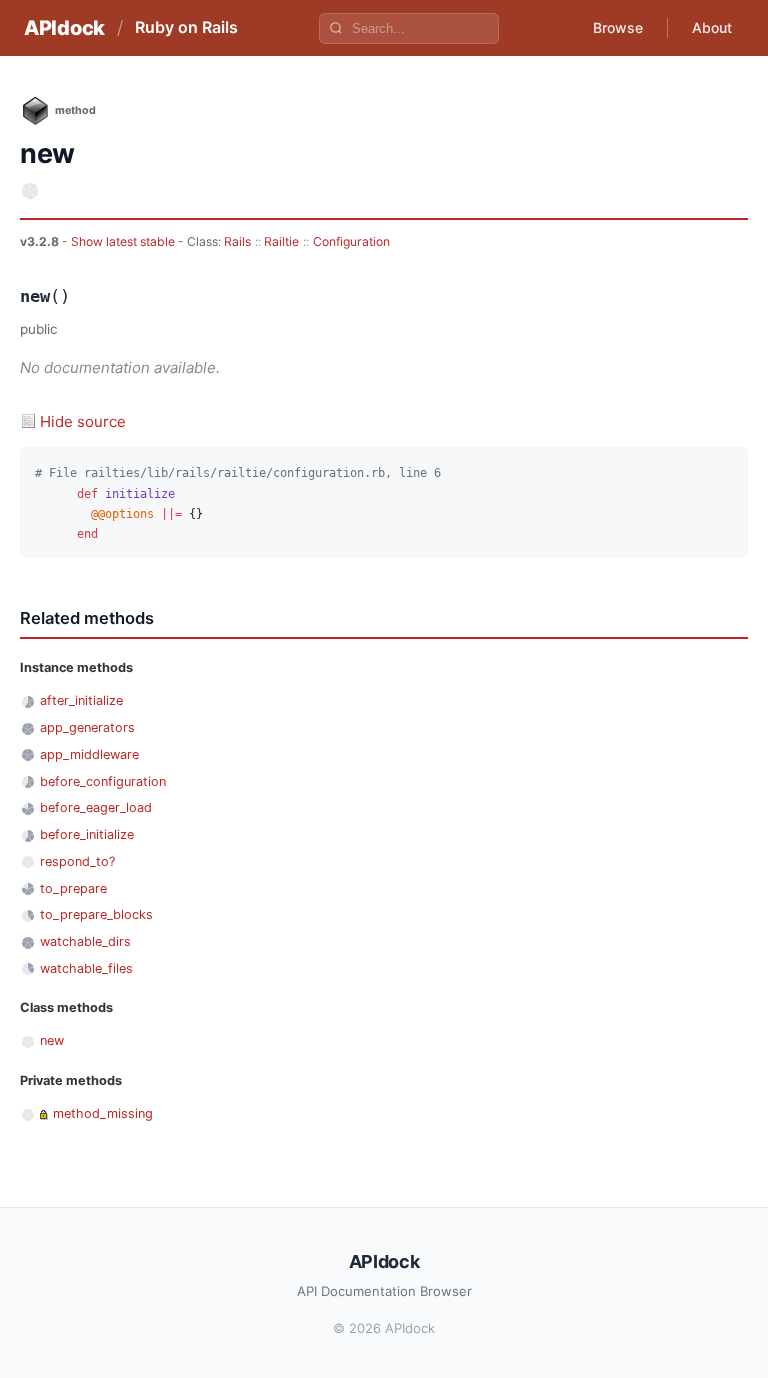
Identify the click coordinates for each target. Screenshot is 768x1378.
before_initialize (87, 834)
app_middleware (89, 754)
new (52, 1040)
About (712, 27)
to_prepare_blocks (96, 914)
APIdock (64, 28)
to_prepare (73, 888)
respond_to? (77, 861)
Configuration (351, 241)
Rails (237, 241)
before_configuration (103, 781)
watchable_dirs (85, 941)
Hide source (83, 421)
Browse (618, 27)
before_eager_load (96, 807)
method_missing (103, 1113)
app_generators (87, 727)
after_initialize (81, 700)
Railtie (281, 241)
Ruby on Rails (186, 27)
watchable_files (86, 968)
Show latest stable (124, 241)
